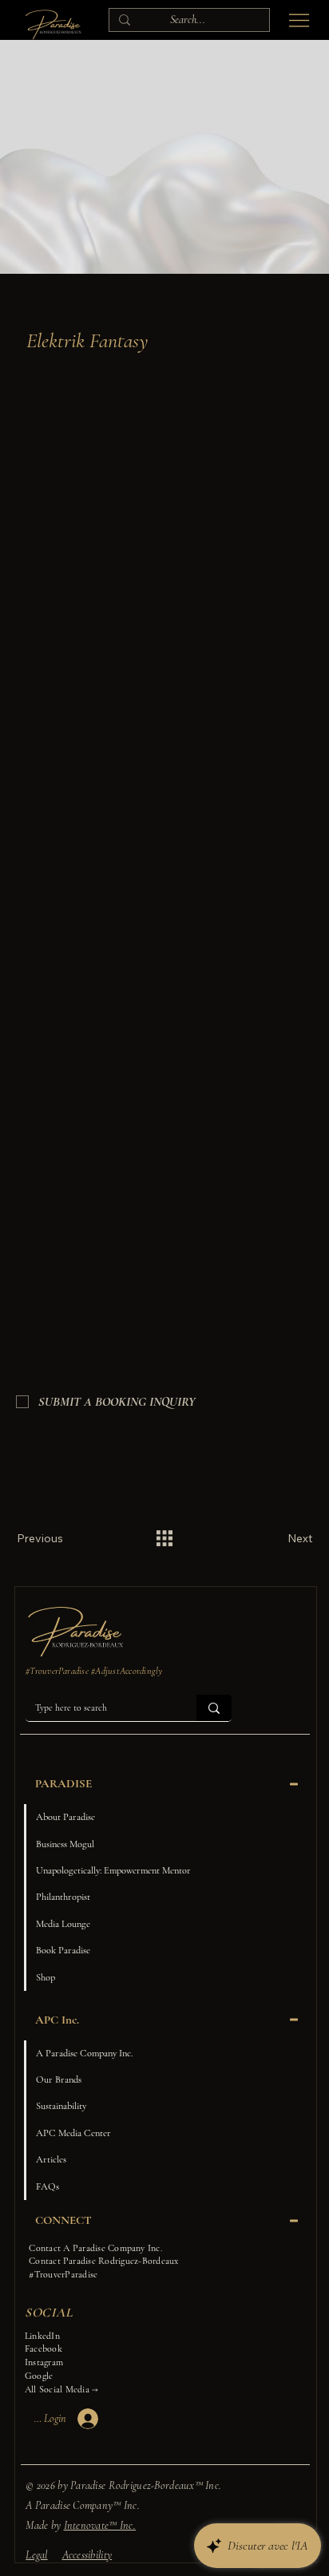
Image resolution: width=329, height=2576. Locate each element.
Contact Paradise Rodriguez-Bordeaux (103, 2261)
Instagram (44, 2362)
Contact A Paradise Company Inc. (95, 2248)
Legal (36, 2555)
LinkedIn (42, 2336)
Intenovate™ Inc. (100, 2525)
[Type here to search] (214, 1707)
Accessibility (87, 2555)
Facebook (44, 2348)
